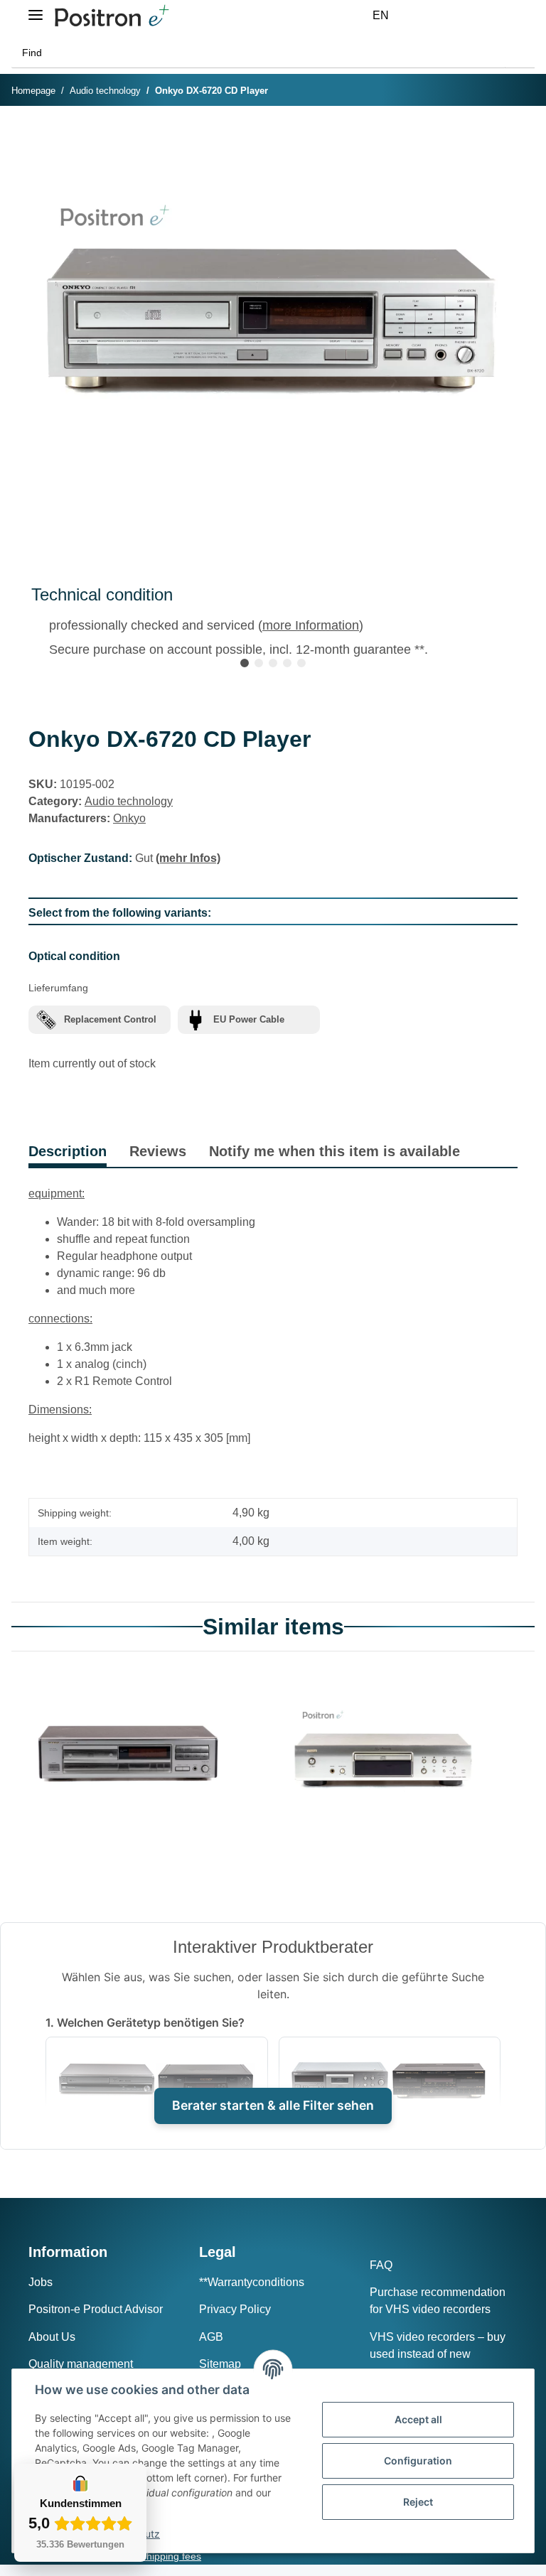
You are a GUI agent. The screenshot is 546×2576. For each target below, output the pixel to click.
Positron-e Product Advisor (96, 2309)
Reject (418, 2502)
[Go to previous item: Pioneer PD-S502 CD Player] (490, 91)
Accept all (418, 2419)
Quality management (81, 2364)
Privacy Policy (235, 2309)
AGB (211, 2337)
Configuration (418, 2461)
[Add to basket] (40, 138)
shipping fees (171, 2556)
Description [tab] (68, 1151)
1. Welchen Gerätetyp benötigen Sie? (145, 2022)
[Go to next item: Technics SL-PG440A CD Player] (520, 91)
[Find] (520, 53)
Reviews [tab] (158, 1151)
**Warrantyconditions (252, 2282)
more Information (311, 625)
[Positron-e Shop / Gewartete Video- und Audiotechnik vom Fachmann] (112, 16)
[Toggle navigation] (36, 9)
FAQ (381, 2265)
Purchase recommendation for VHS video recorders (438, 2301)
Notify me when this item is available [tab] (334, 1151)
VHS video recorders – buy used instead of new (438, 2345)
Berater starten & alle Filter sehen (273, 2105)
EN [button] (381, 15)
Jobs (41, 2282)
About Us (52, 2337)
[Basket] (496, 16)
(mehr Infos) (188, 858)
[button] (428, 16)
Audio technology (129, 801)
